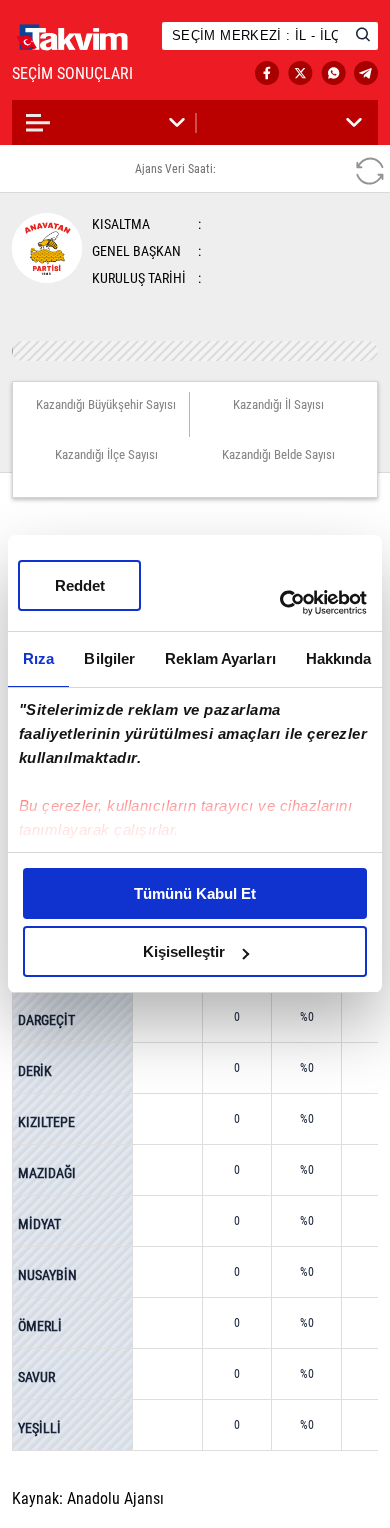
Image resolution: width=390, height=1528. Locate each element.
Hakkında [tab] (339, 658)
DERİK (35, 1071)
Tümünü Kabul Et (195, 893)
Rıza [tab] (38, 658)
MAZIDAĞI (47, 1173)
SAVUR (36, 1377)
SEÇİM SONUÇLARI (92, 73)
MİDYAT (39, 1224)
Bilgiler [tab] (109, 658)
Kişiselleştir (184, 951)
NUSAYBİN (47, 1275)
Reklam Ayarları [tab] (220, 658)
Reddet (80, 585)
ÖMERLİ (40, 1326)
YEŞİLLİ (39, 1428)
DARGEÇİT (46, 1020)
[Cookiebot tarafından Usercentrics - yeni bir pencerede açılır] (280, 603)
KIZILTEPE (46, 1122)
